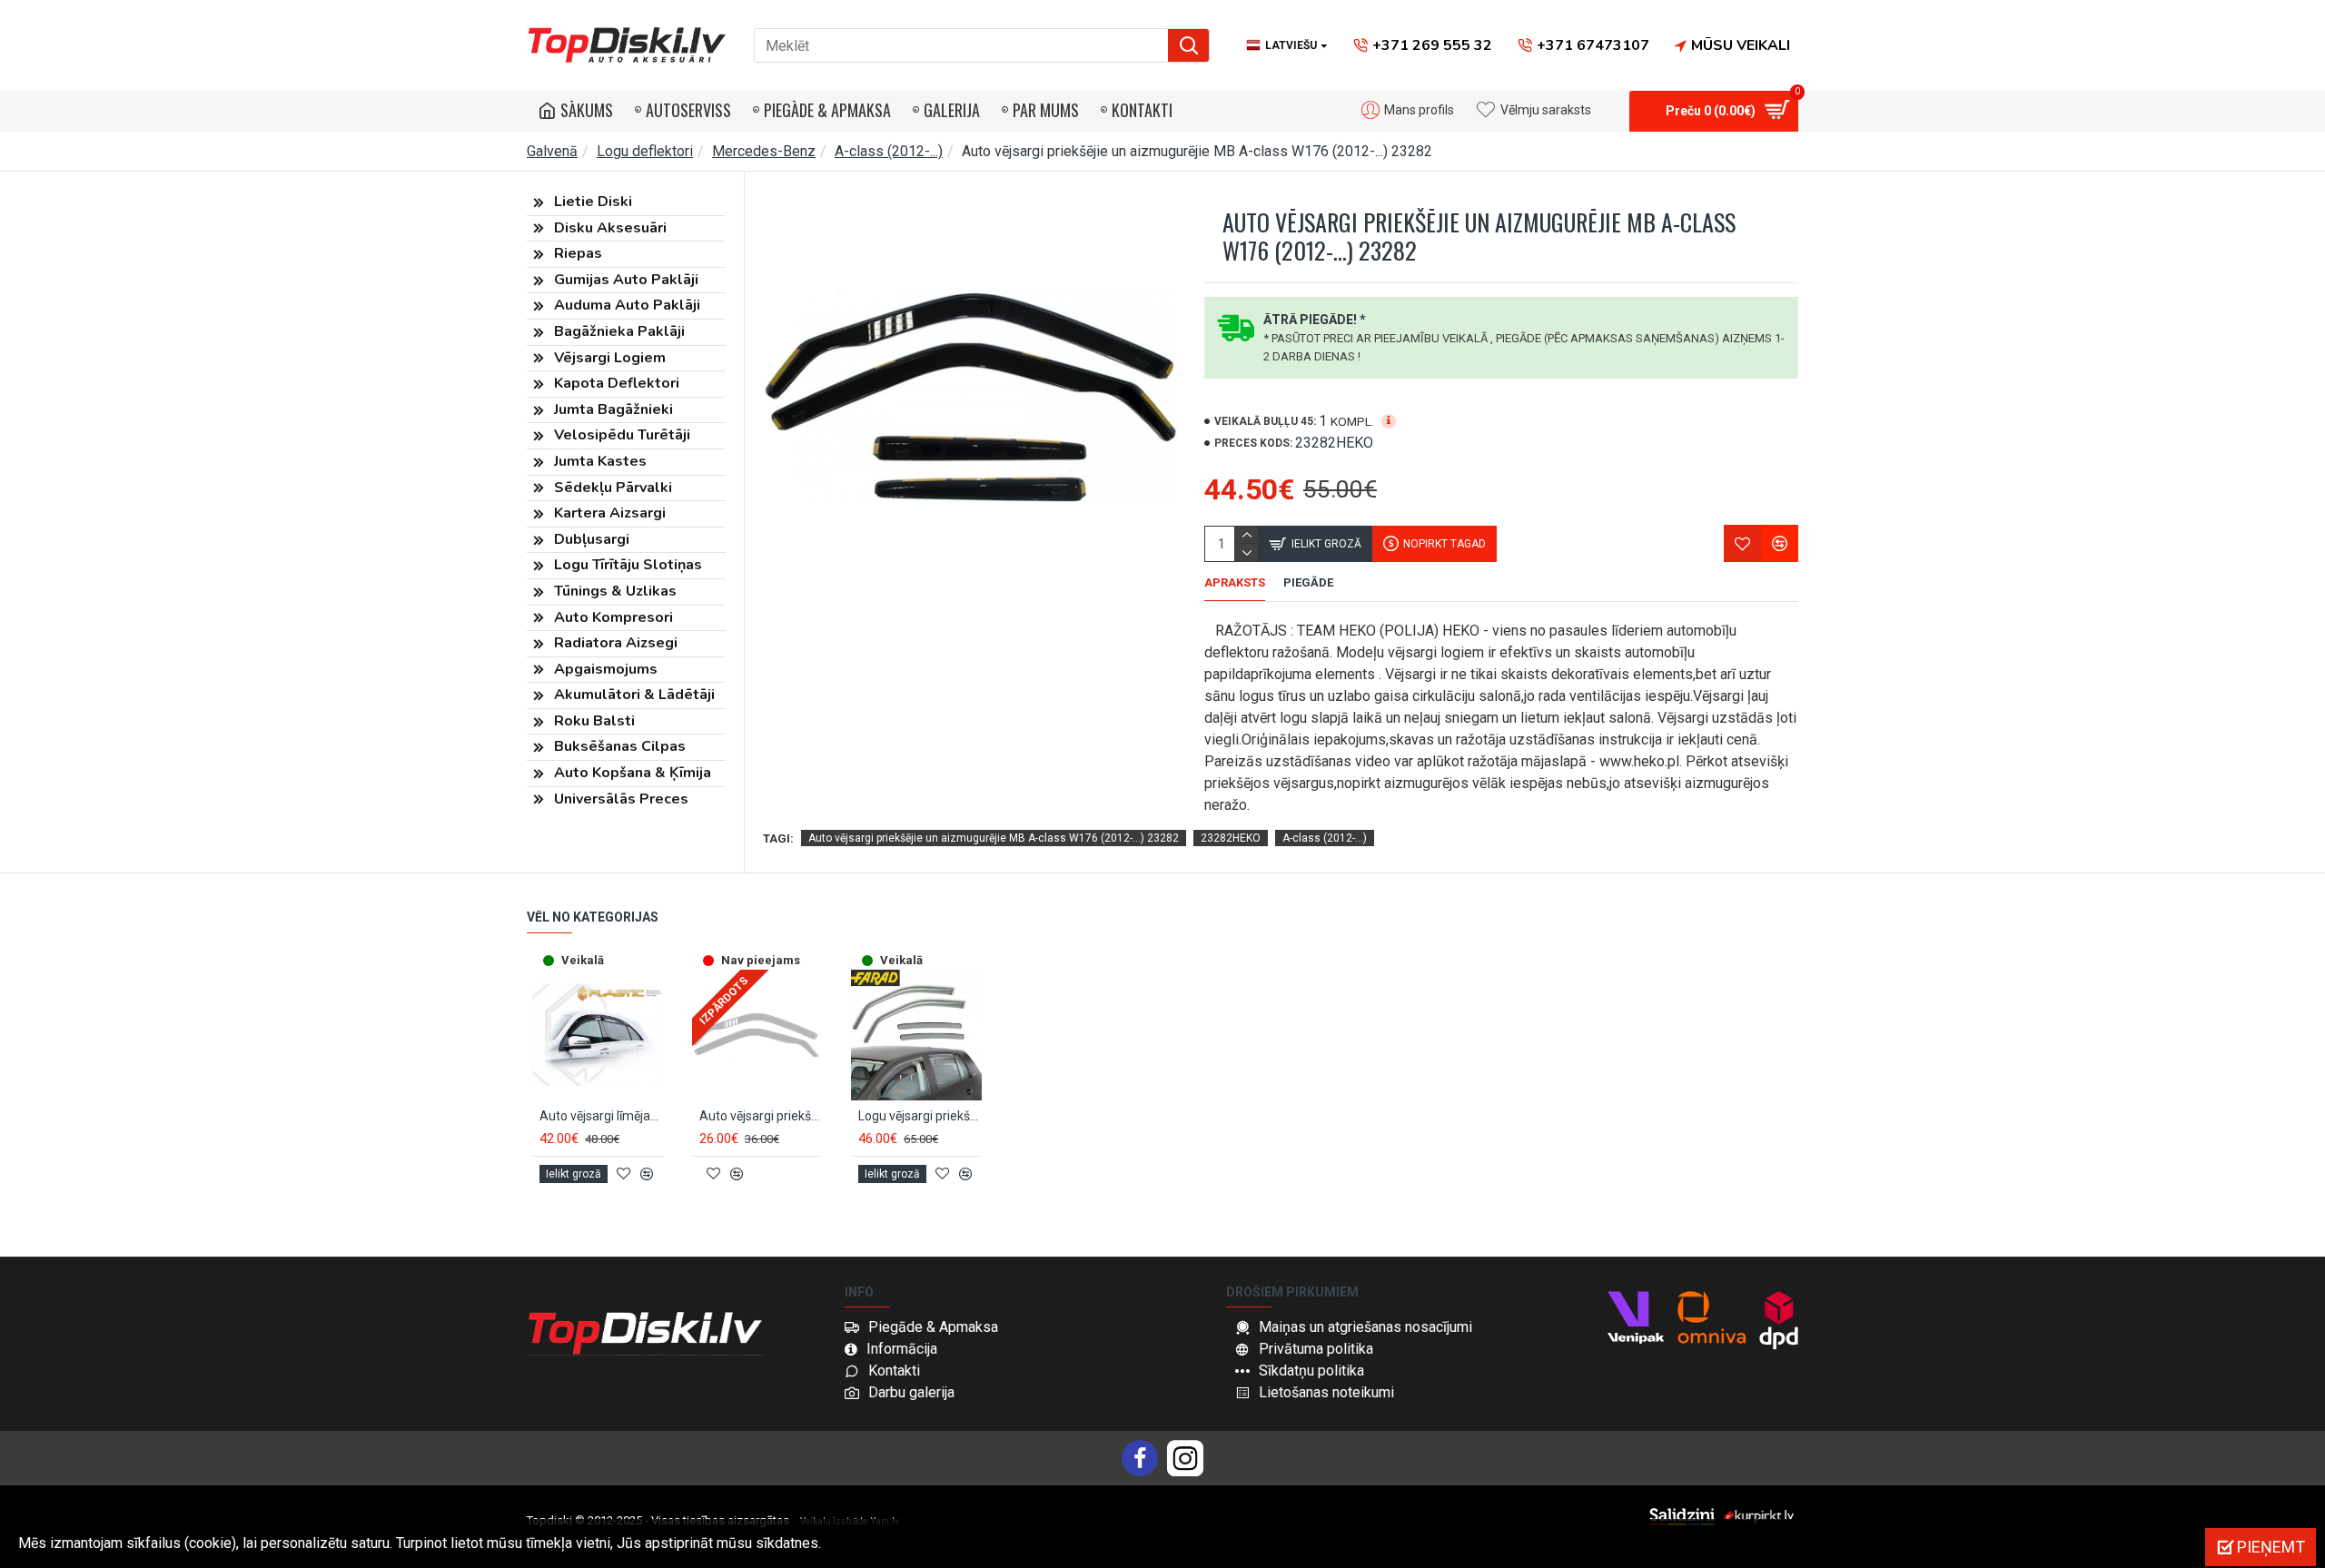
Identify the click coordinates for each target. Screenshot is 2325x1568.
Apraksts (1235, 582)
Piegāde (1308, 582)
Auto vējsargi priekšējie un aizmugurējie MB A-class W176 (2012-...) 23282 (994, 838)
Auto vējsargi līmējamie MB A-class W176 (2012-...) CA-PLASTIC (601, 1116)
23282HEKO (1231, 838)
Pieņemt (2271, 1547)
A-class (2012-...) (889, 151)
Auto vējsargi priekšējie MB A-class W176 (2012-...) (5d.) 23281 (761, 1116)
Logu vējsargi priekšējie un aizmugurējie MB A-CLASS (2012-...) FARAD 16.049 (920, 1116)
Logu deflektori (645, 151)
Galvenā (552, 151)
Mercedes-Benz (764, 151)
